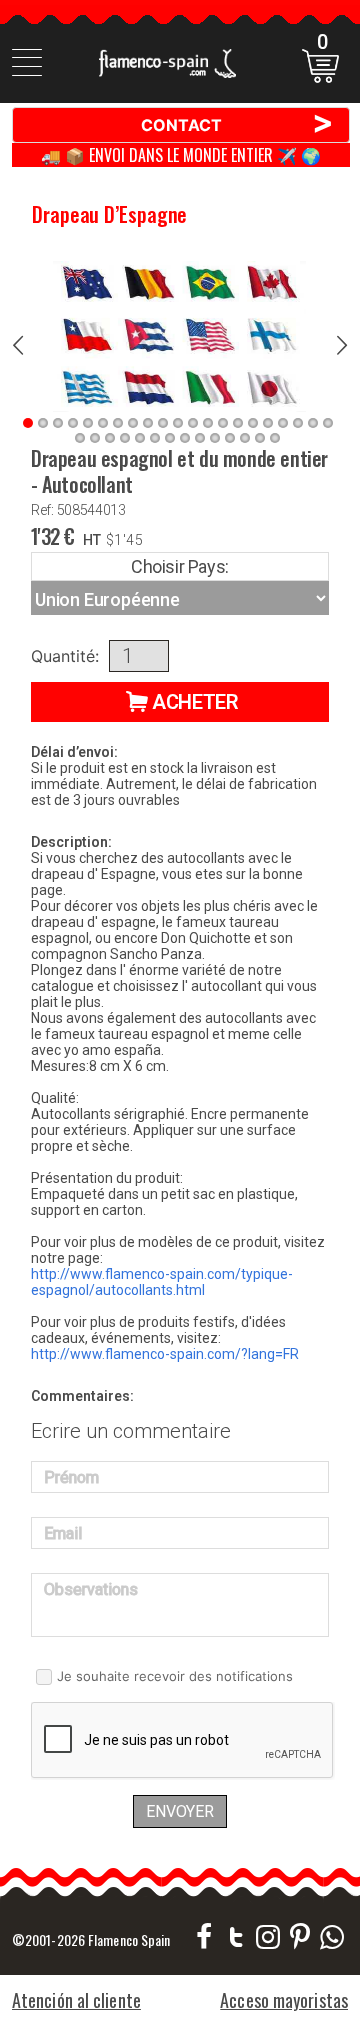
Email (63, 1533)
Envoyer (180, 1811)
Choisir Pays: (180, 566)
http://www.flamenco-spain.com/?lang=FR (165, 1354)
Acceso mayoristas (284, 2000)
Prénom (71, 1477)
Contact (238, 124)
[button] (180, 702)
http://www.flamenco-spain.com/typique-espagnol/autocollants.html (162, 1282)
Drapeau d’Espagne (109, 214)
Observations (91, 1589)
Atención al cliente (76, 2000)
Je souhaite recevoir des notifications (175, 1676)
